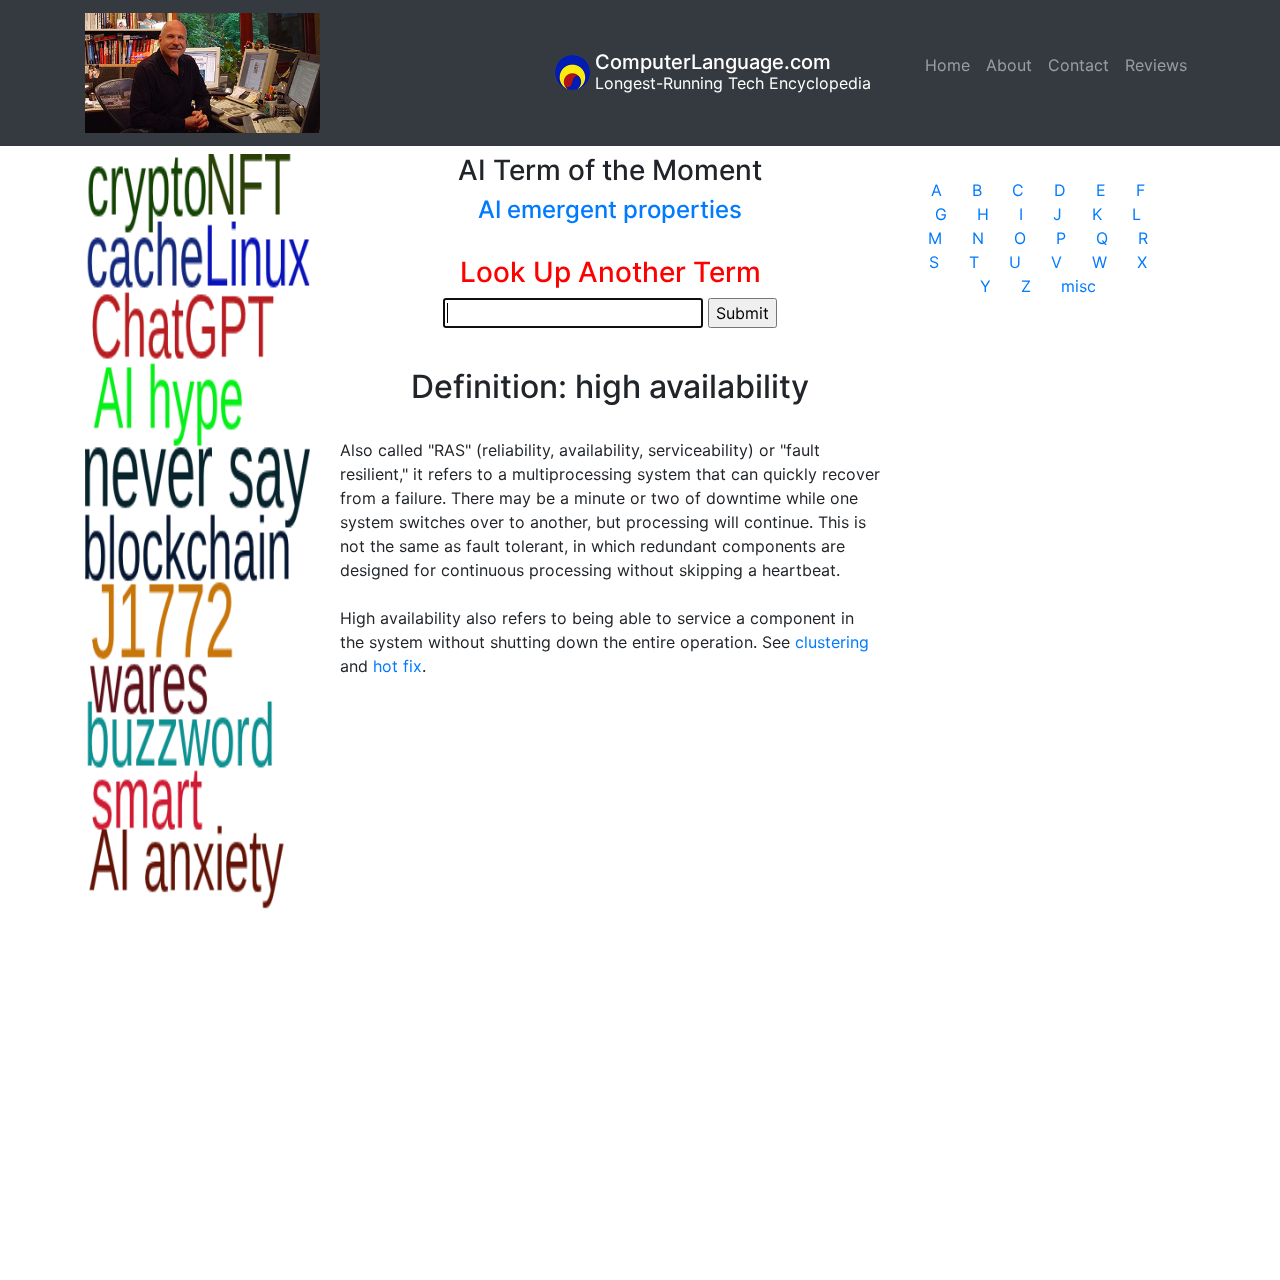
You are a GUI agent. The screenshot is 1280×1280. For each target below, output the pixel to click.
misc (1078, 286)
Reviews (1156, 65)
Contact (1078, 65)
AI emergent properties (610, 209)
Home (951, 65)
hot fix (397, 666)
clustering (832, 642)
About (1009, 65)
